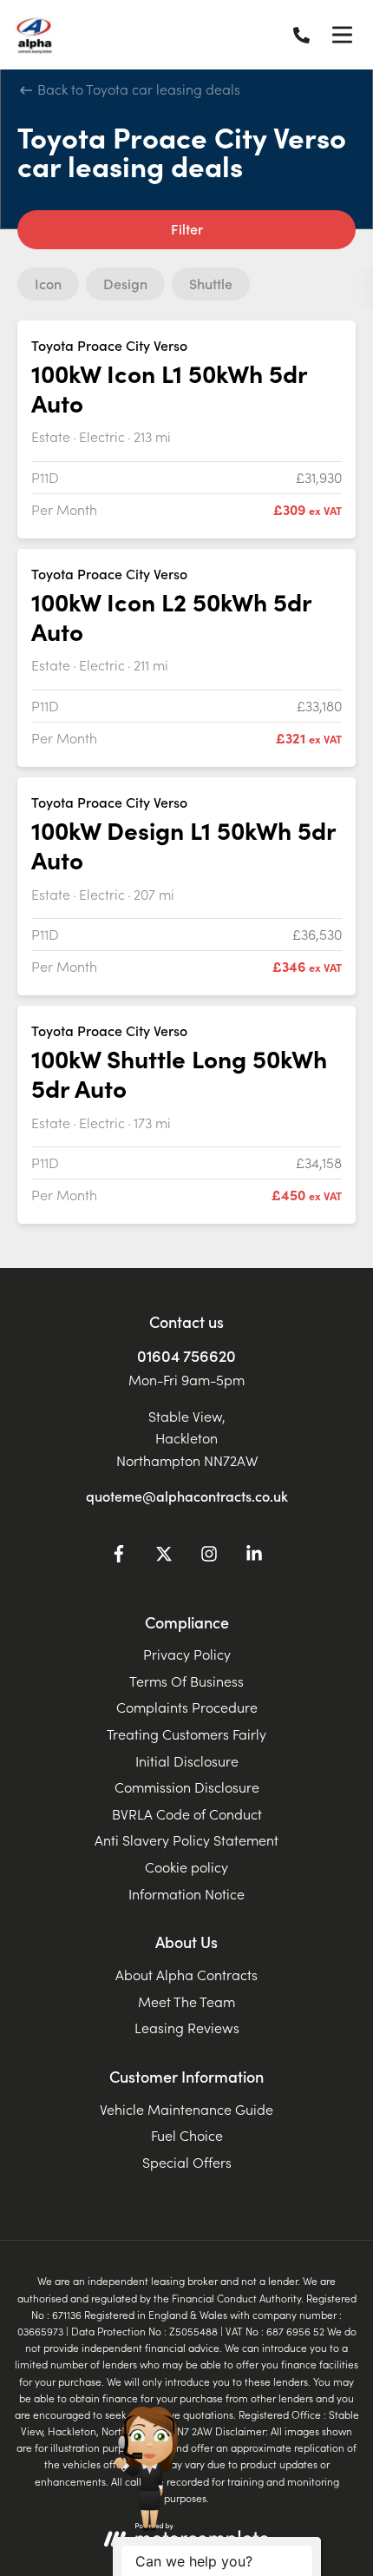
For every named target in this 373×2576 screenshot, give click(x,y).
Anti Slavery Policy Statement (186, 1840)
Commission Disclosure (187, 1787)
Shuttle (211, 283)
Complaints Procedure (187, 1707)
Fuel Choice (187, 2135)
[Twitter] (164, 1556)
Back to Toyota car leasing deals (137, 89)
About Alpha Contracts (186, 1974)
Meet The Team (186, 2001)
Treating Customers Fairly (186, 1734)
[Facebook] (119, 1556)
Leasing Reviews (187, 2027)
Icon (48, 283)
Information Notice (186, 1893)
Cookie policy (186, 1866)
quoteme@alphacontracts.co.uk (187, 1496)
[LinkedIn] (254, 1556)
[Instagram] (209, 1556)
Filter (187, 228)
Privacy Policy (187, 1654)
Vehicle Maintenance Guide (186, 2109)
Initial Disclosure (187, 1760)
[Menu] (342, 35)
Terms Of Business (186, 1681)
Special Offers (187, 2162)
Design (125, 283)
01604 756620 (186, 1355)
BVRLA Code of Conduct (187, 1813)
